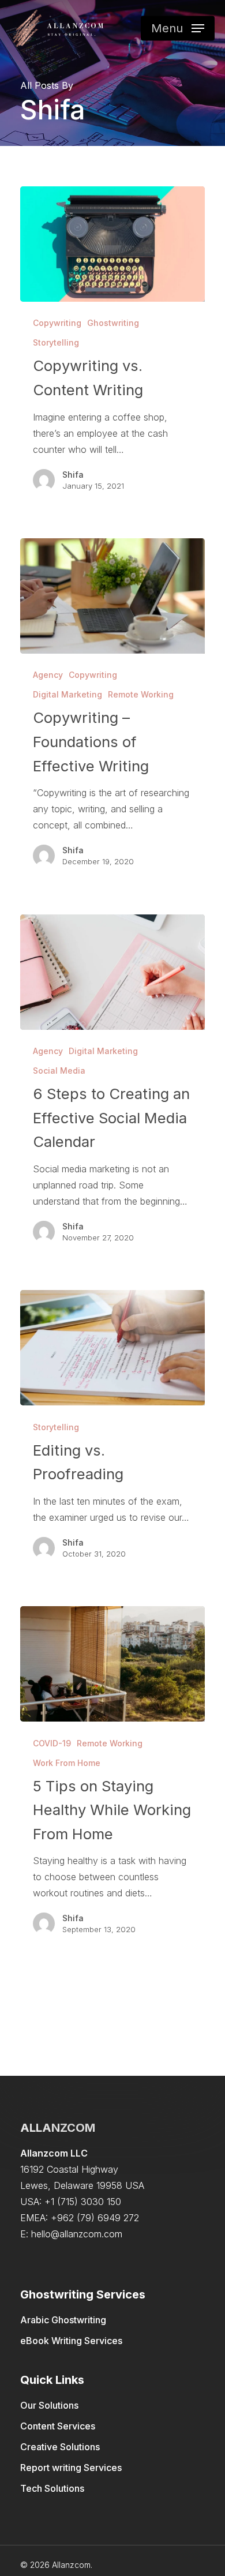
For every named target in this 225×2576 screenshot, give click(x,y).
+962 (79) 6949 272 (95, 2218)
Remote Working (141, 694)
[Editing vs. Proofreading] (112, 1348)
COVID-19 (52, 1743)
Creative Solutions (60, 2447)
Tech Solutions (52, 2488)
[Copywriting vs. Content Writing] (112, 244)
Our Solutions (49, 2405)
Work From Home (67, 1763)
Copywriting (57, 323)
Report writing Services (71, 2468)
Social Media (59, 1070)
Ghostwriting (113, 323)
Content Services (58, 2426)
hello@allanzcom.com (77, 2234)
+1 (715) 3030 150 (83, 2202)
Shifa (73, 475)
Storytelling (56, 342)
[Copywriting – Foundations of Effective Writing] (112, 596)
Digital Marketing (67, 694)
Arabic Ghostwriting (63, 2320)
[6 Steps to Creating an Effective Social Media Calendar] (112, 972)
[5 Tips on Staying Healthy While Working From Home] (112, 1664)
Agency (48, 675)
